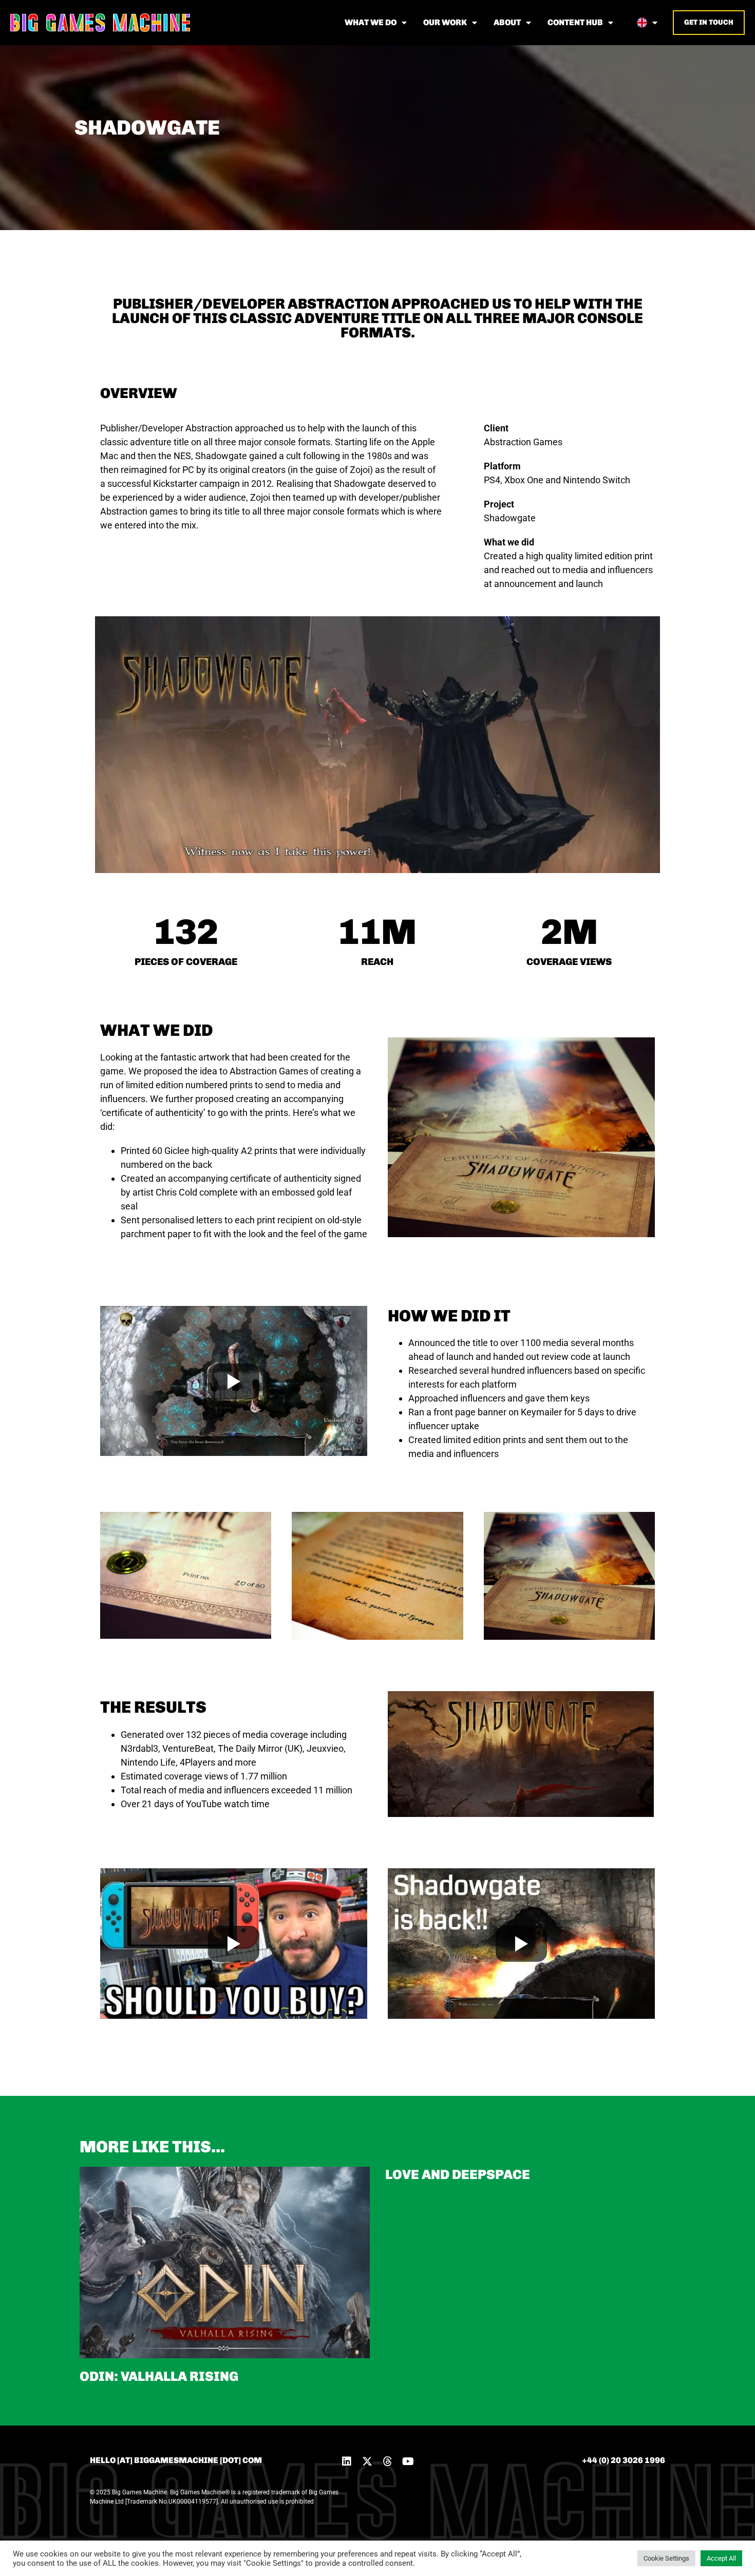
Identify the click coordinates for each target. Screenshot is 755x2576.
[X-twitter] (367, 2461)
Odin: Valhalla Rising (159, 2376)
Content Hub (575, 22)
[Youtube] (408, 2461)
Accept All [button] (721, 2558)
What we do (371, 22)
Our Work (445, 22)
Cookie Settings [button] (666, 2558)
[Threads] (388, 2461)
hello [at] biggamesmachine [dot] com (176, 2460)
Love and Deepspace (458, 2175)
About (507, 22)
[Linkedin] (347, 2461)
